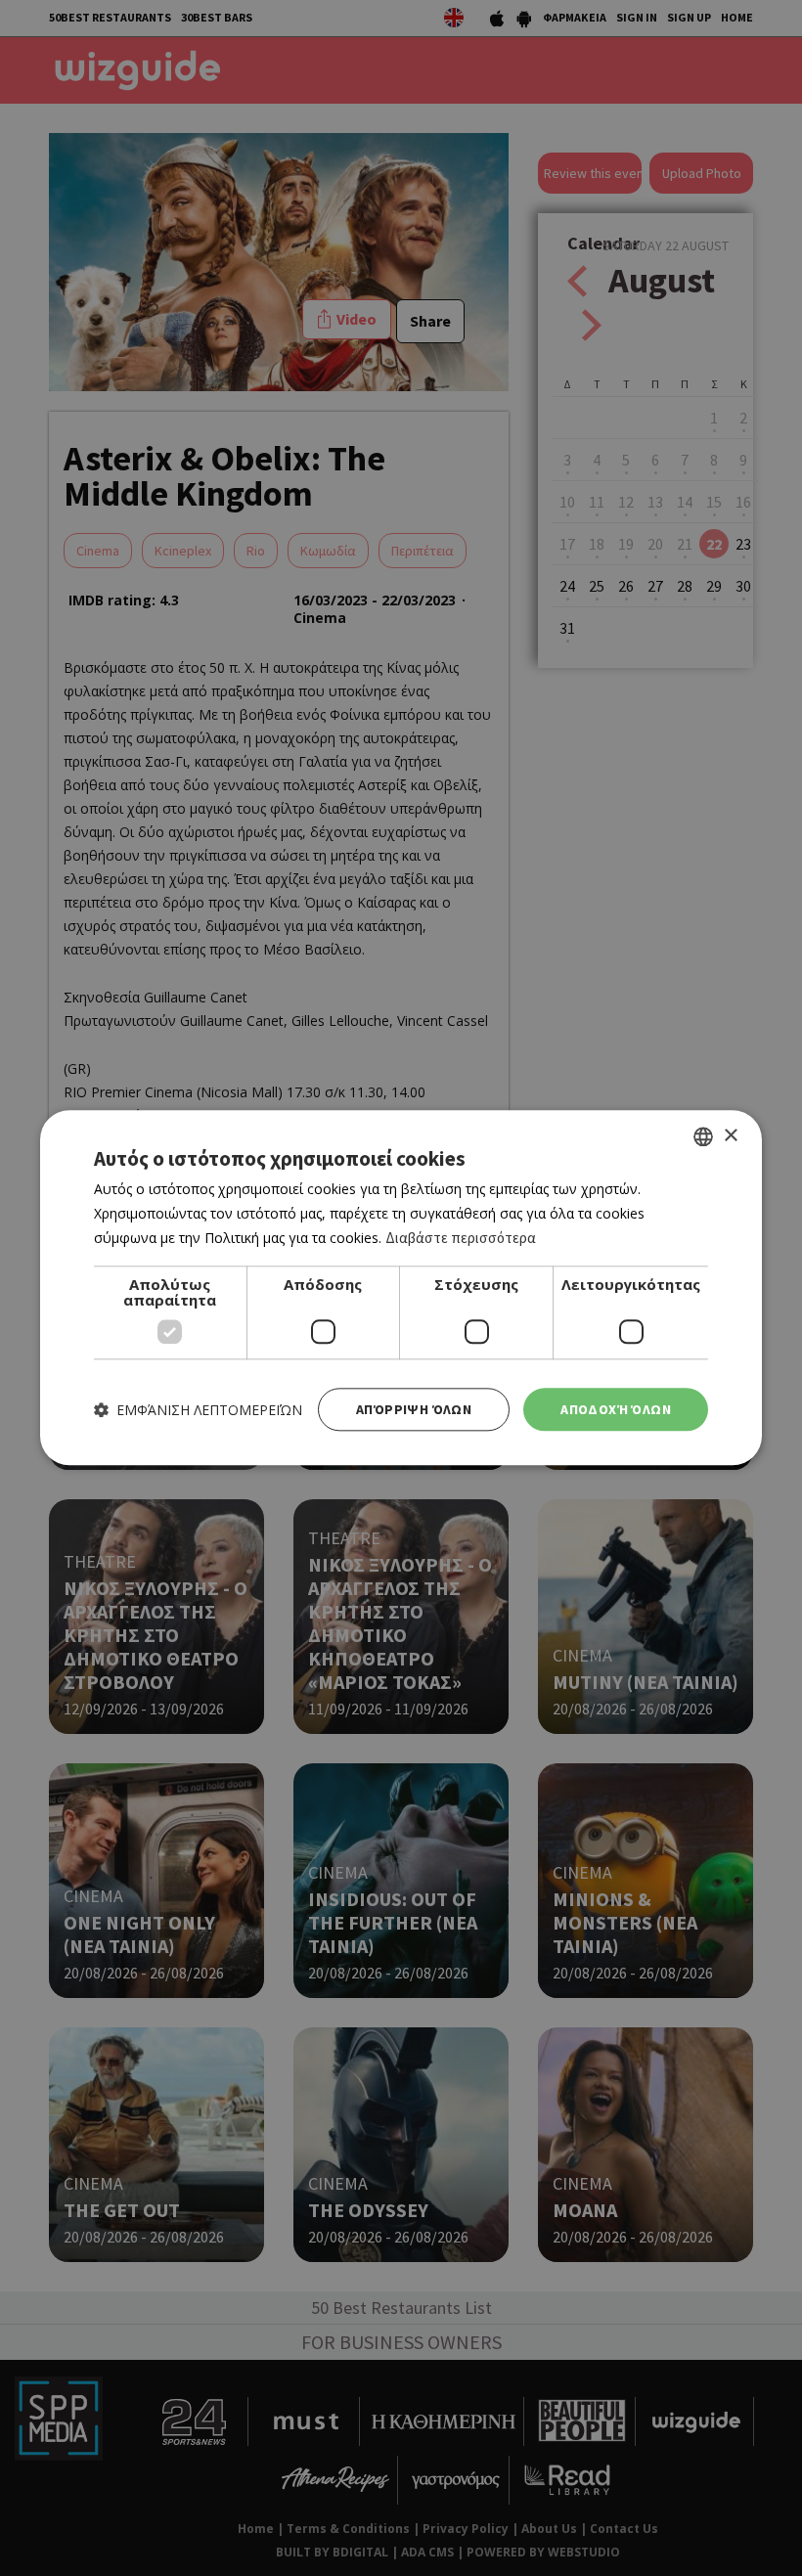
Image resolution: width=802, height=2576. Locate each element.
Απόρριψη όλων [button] (414, 1409)
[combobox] (703, 1136)
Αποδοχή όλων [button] (616, 1409)
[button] (198, 1410)
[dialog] (401, 1288)
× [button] (730, 1136)
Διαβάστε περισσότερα (461, 1238)
